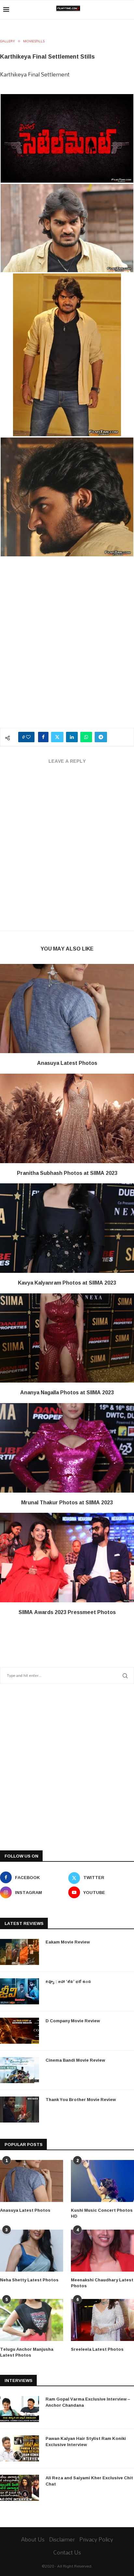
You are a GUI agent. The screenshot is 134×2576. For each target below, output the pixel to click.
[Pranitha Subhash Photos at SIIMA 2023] (67, 1118)
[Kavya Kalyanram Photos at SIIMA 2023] (67, 1228)
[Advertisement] (67, 651)
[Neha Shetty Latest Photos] (32, 2251)
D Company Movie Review (73, 2021)
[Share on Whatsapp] (86, 737)
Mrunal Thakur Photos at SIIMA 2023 (67, 1502)
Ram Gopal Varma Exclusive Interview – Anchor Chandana (88, 2402)
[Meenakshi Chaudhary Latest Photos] (102, 2251)
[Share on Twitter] (57, 737)
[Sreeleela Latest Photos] (102, 2320)
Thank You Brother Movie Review (81, 2099)
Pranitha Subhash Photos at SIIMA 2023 (67, 1173)
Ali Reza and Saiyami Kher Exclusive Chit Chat (89, 2481)
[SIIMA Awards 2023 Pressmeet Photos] (67, 1558)
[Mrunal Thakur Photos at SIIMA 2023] (67, 1448)
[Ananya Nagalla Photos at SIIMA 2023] (67, 1338)
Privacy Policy (96, 2539)
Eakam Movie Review (68, 1942)
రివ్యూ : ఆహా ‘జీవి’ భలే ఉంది (68, 1981)
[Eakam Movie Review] (20, 1952)
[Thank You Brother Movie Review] (20, 2110)
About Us (33, 2539)
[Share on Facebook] (43, 737)
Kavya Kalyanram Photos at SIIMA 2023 (67, 1283)
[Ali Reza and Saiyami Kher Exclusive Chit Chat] (20, 2488)
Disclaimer (62, 2539)
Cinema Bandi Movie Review (75, 2060)
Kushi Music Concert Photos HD (102, 2213)
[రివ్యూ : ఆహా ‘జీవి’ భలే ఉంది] (20, 1991)
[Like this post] (28, 737)
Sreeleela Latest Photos (97, 2349)
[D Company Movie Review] (20, 2031)
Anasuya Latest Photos (67, 1063)
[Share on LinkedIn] (72, 737)
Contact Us (67, 2552)
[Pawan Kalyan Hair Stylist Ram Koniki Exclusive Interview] (20, 2448)
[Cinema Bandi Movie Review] (20, 2070)
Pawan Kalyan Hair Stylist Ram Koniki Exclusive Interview (86, 2441)
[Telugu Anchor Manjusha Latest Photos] (32, 2320)
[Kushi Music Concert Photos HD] (102, 2181)
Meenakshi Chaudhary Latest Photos (102, 2283)
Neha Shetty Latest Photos (29, 2280)
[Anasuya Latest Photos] (67, 1009)
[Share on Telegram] (101, 737)
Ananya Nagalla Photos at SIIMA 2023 (67, 1392)
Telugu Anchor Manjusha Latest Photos (27, 2352)
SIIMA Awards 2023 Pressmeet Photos (67, 1612)
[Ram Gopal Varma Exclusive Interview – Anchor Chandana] (20, 2409)
